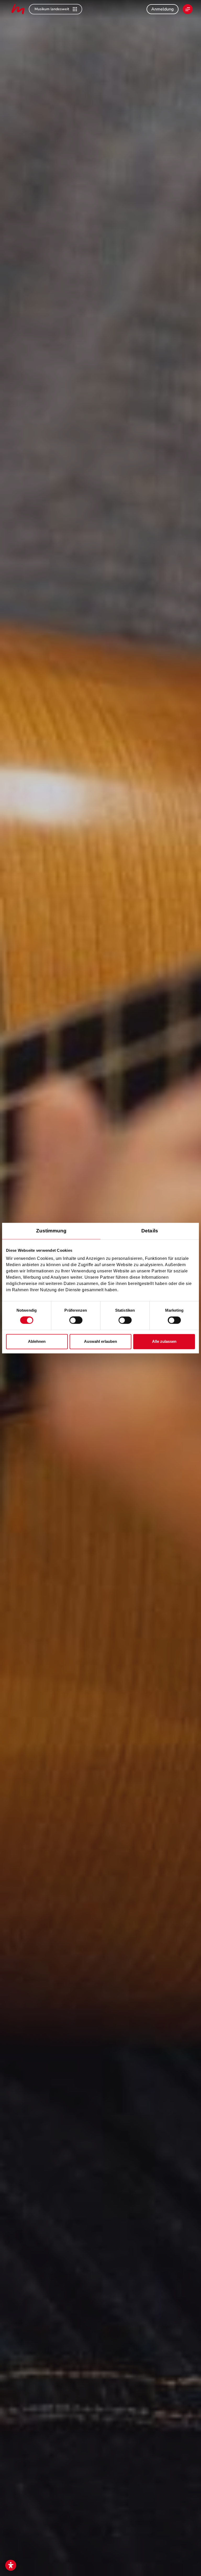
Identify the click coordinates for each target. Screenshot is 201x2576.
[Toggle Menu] (188, 9)
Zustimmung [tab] (51, 1231)
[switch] (76, 1320)
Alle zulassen (164, 1341)
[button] (11, 2565)
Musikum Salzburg (18, 9)
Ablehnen (37, 1341)
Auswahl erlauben (100, 1341)
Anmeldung (163, 9)
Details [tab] (150, 1231)
